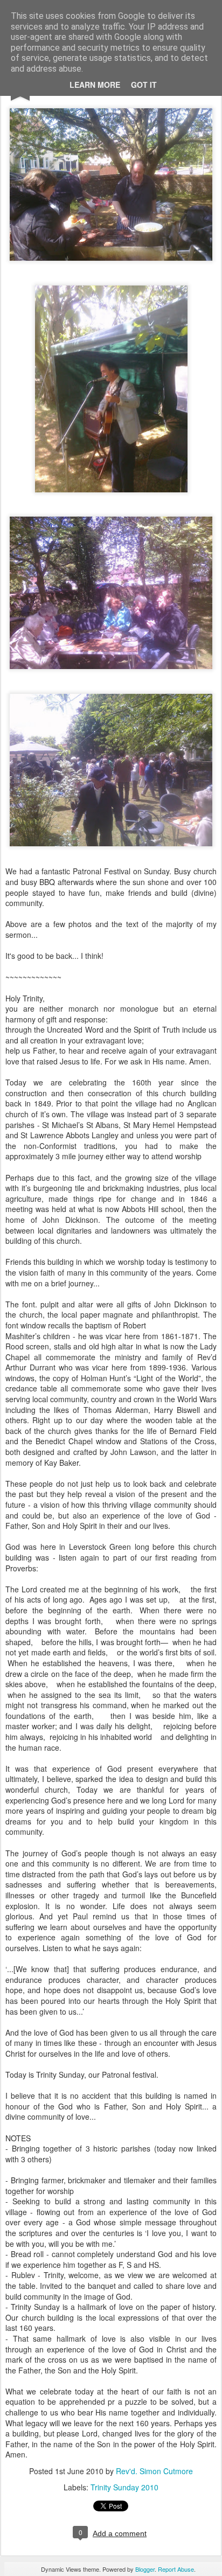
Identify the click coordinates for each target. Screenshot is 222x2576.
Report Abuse (176, 2569)
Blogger (145, 2569)
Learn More (95, 85)
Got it (144, 85)
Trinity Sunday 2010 (124, 2487)
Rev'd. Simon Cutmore (154, 2471)
